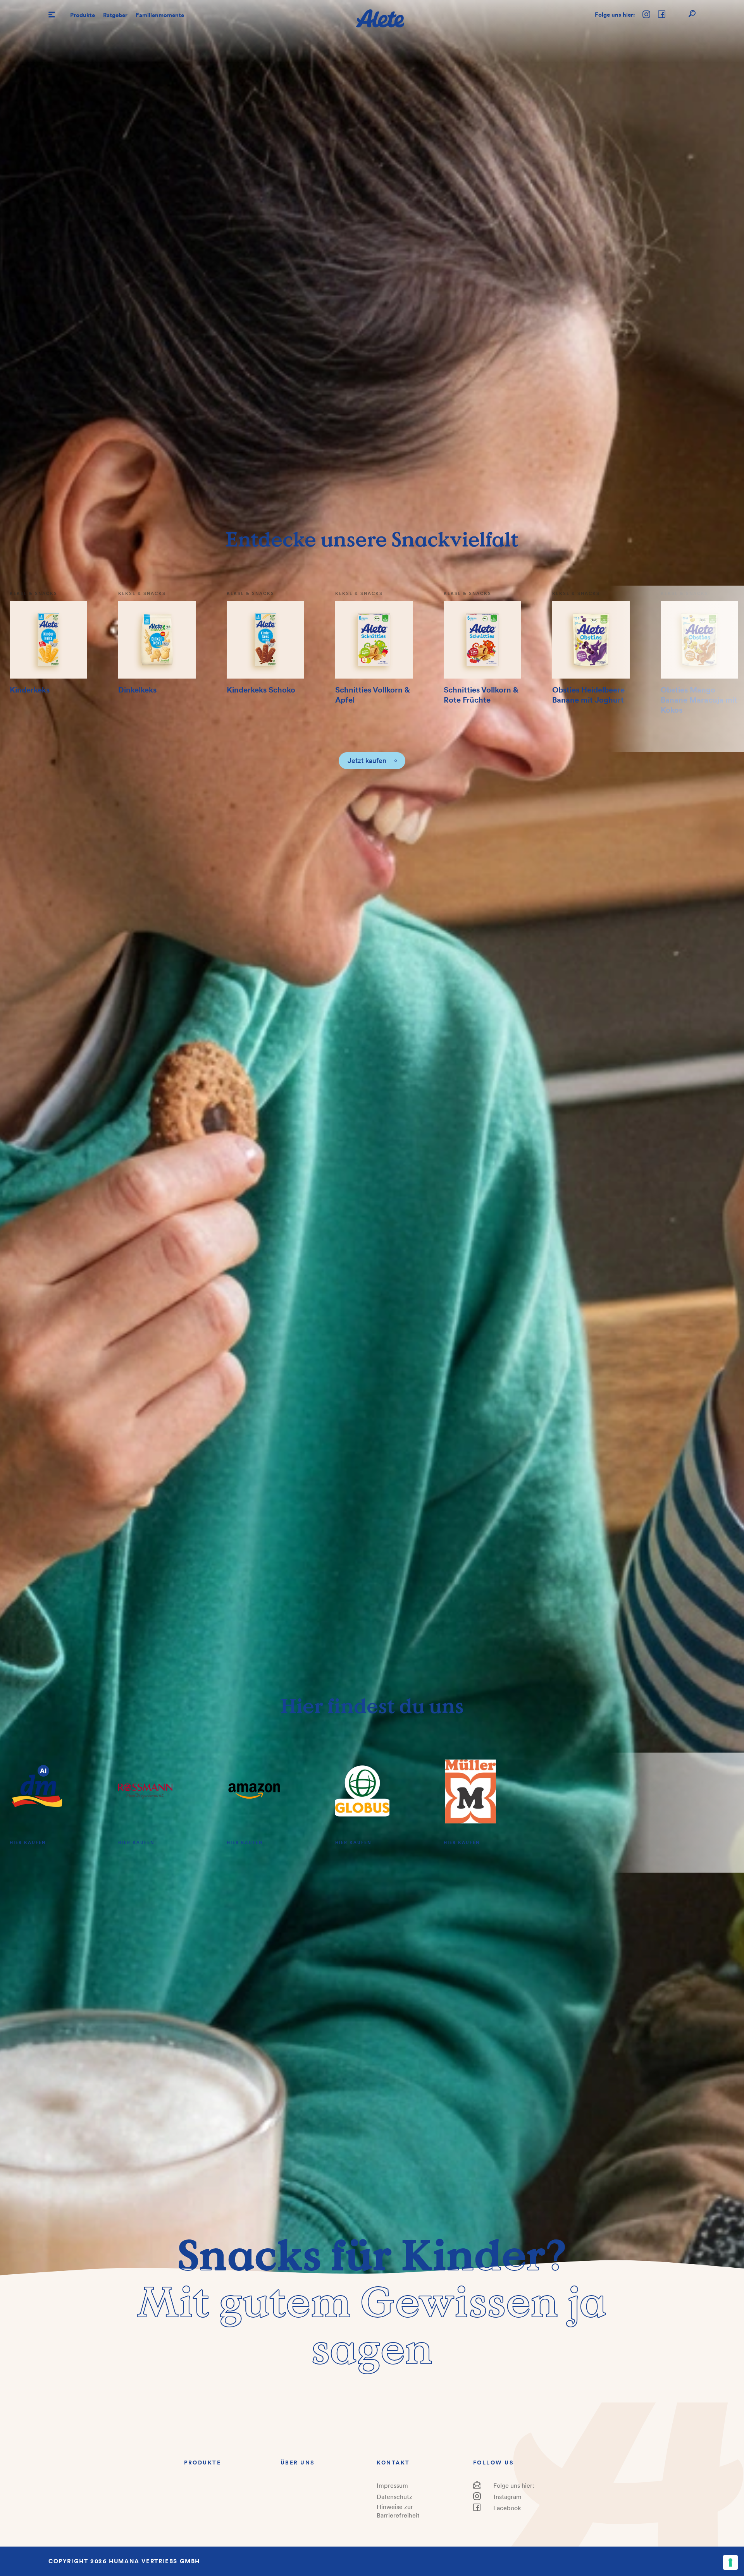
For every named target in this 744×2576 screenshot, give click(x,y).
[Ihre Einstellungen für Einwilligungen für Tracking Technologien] (730, 2562)
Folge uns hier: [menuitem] (514, 2485)
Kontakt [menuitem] (393, 2463)
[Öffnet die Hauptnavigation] (52, 15)
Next (677, 669)
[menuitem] (83, 15)
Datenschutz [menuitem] (394, 2497)
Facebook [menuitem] (507, 2508)
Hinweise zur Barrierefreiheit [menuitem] (398, 2511)
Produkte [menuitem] (202, 2463)
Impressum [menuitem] (392, 2485)
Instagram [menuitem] (508, 2497)
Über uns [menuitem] (298, 2463)
